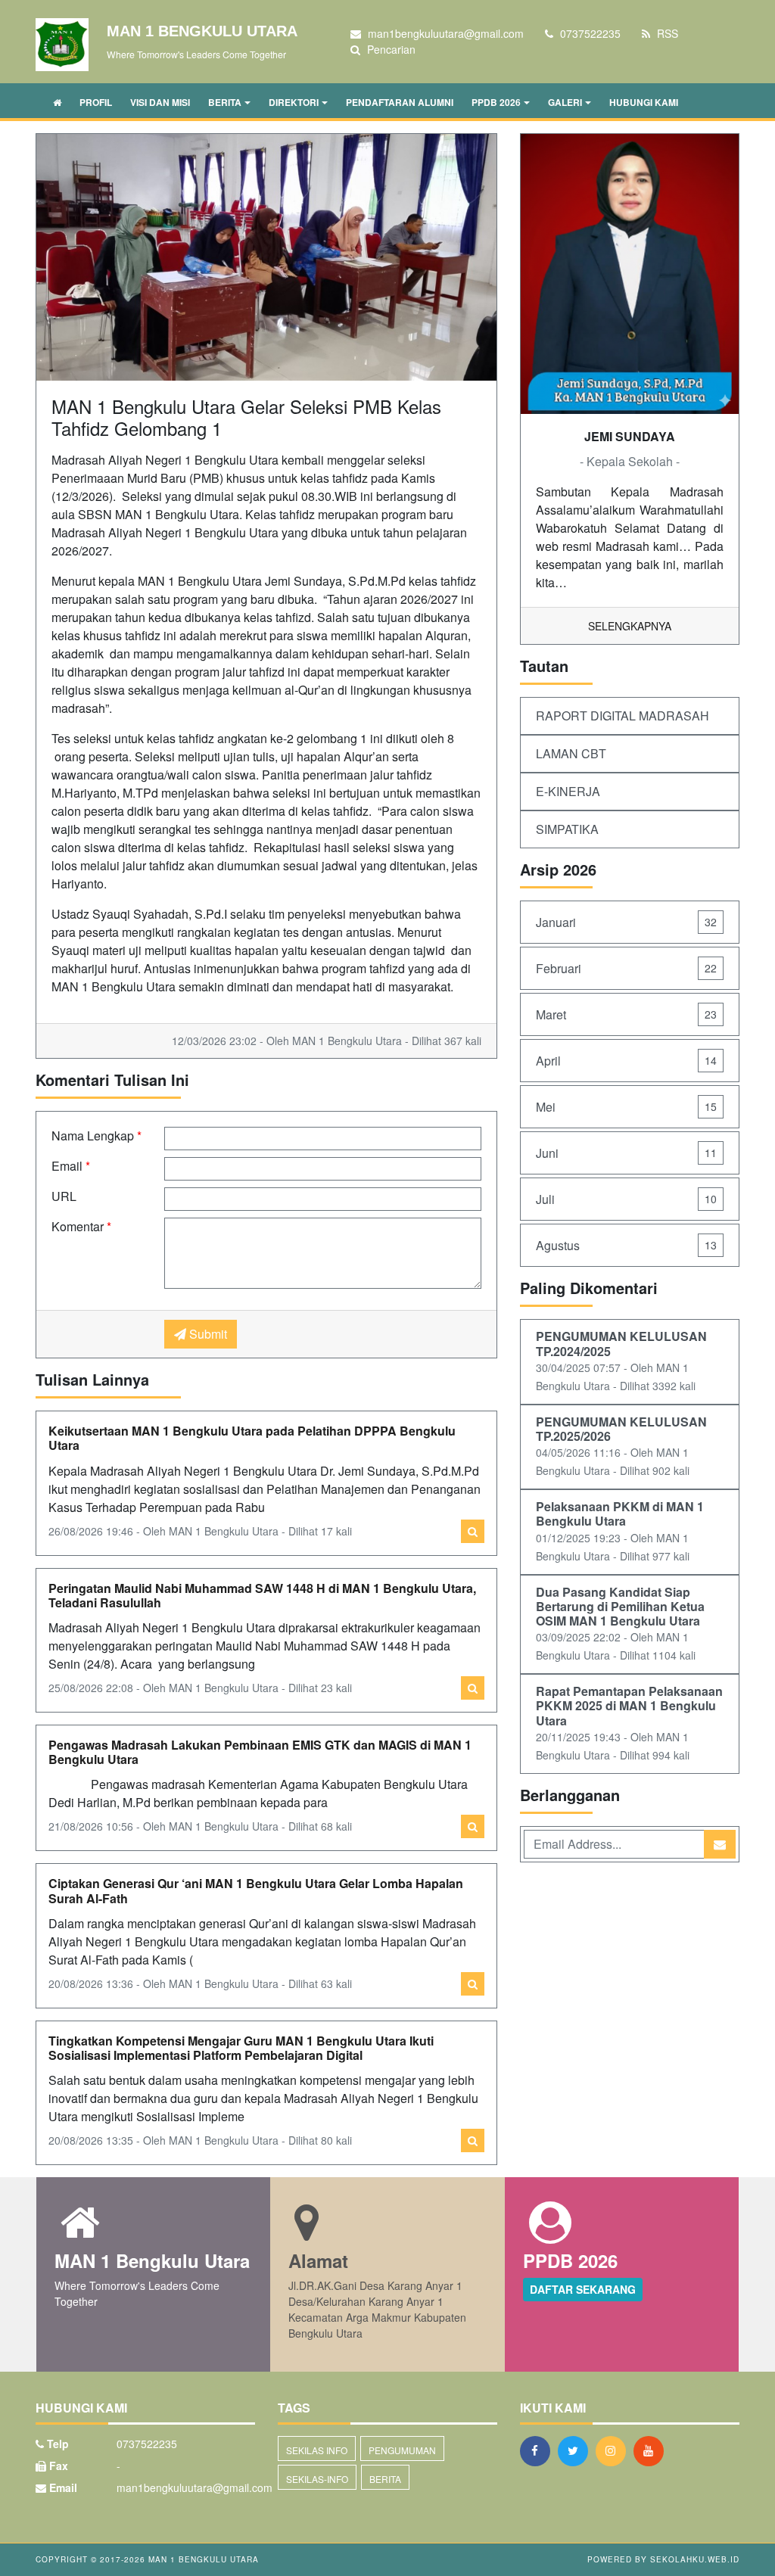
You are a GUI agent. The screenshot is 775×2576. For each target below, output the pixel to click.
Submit (207, 1334)
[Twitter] (577, 2450)
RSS (666, 33)
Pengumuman (402, 2450)
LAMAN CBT (571, 753)
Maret (626, 1014)
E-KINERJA (568, 791)
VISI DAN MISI (160, 102)
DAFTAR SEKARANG (583, 2289)
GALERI (565, 102)
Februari (626, 968)
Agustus (626, 1245)
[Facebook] (539, 2450)
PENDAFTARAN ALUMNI (400, 102)
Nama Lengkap (96, 1136)
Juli (626, 1199)
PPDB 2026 (496, 102)
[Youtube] (652, 2450)
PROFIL (96, 102)
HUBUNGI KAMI (644, 102)
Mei (626, 1107)
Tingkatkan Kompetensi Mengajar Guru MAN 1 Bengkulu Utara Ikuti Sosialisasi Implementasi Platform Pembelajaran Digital (241, 2048)
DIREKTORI (294, 102)
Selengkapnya (630, 626)
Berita (385, 2479)
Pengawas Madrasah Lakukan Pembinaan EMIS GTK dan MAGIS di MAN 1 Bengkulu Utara (260, 1752)
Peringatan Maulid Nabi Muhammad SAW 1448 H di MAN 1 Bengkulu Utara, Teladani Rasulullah (262, 1595)
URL (64, 1196)
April (626, 1061)
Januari (626, 922)
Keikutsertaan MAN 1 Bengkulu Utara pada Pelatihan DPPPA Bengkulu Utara (252, 1438)
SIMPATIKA (567, 829)
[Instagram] (615, 2450)
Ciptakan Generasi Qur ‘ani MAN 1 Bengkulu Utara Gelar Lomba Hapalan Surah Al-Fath (256, 1890)
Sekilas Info (317, 2450)
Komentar (81, 1226)
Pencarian (390, 49)
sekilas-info (317, 2479)
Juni (626, 1153)
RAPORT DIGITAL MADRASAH (622, 716)
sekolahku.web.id (695, 2559)
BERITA (225, 102)
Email (71, 1166)
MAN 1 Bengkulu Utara (202, 2559)
